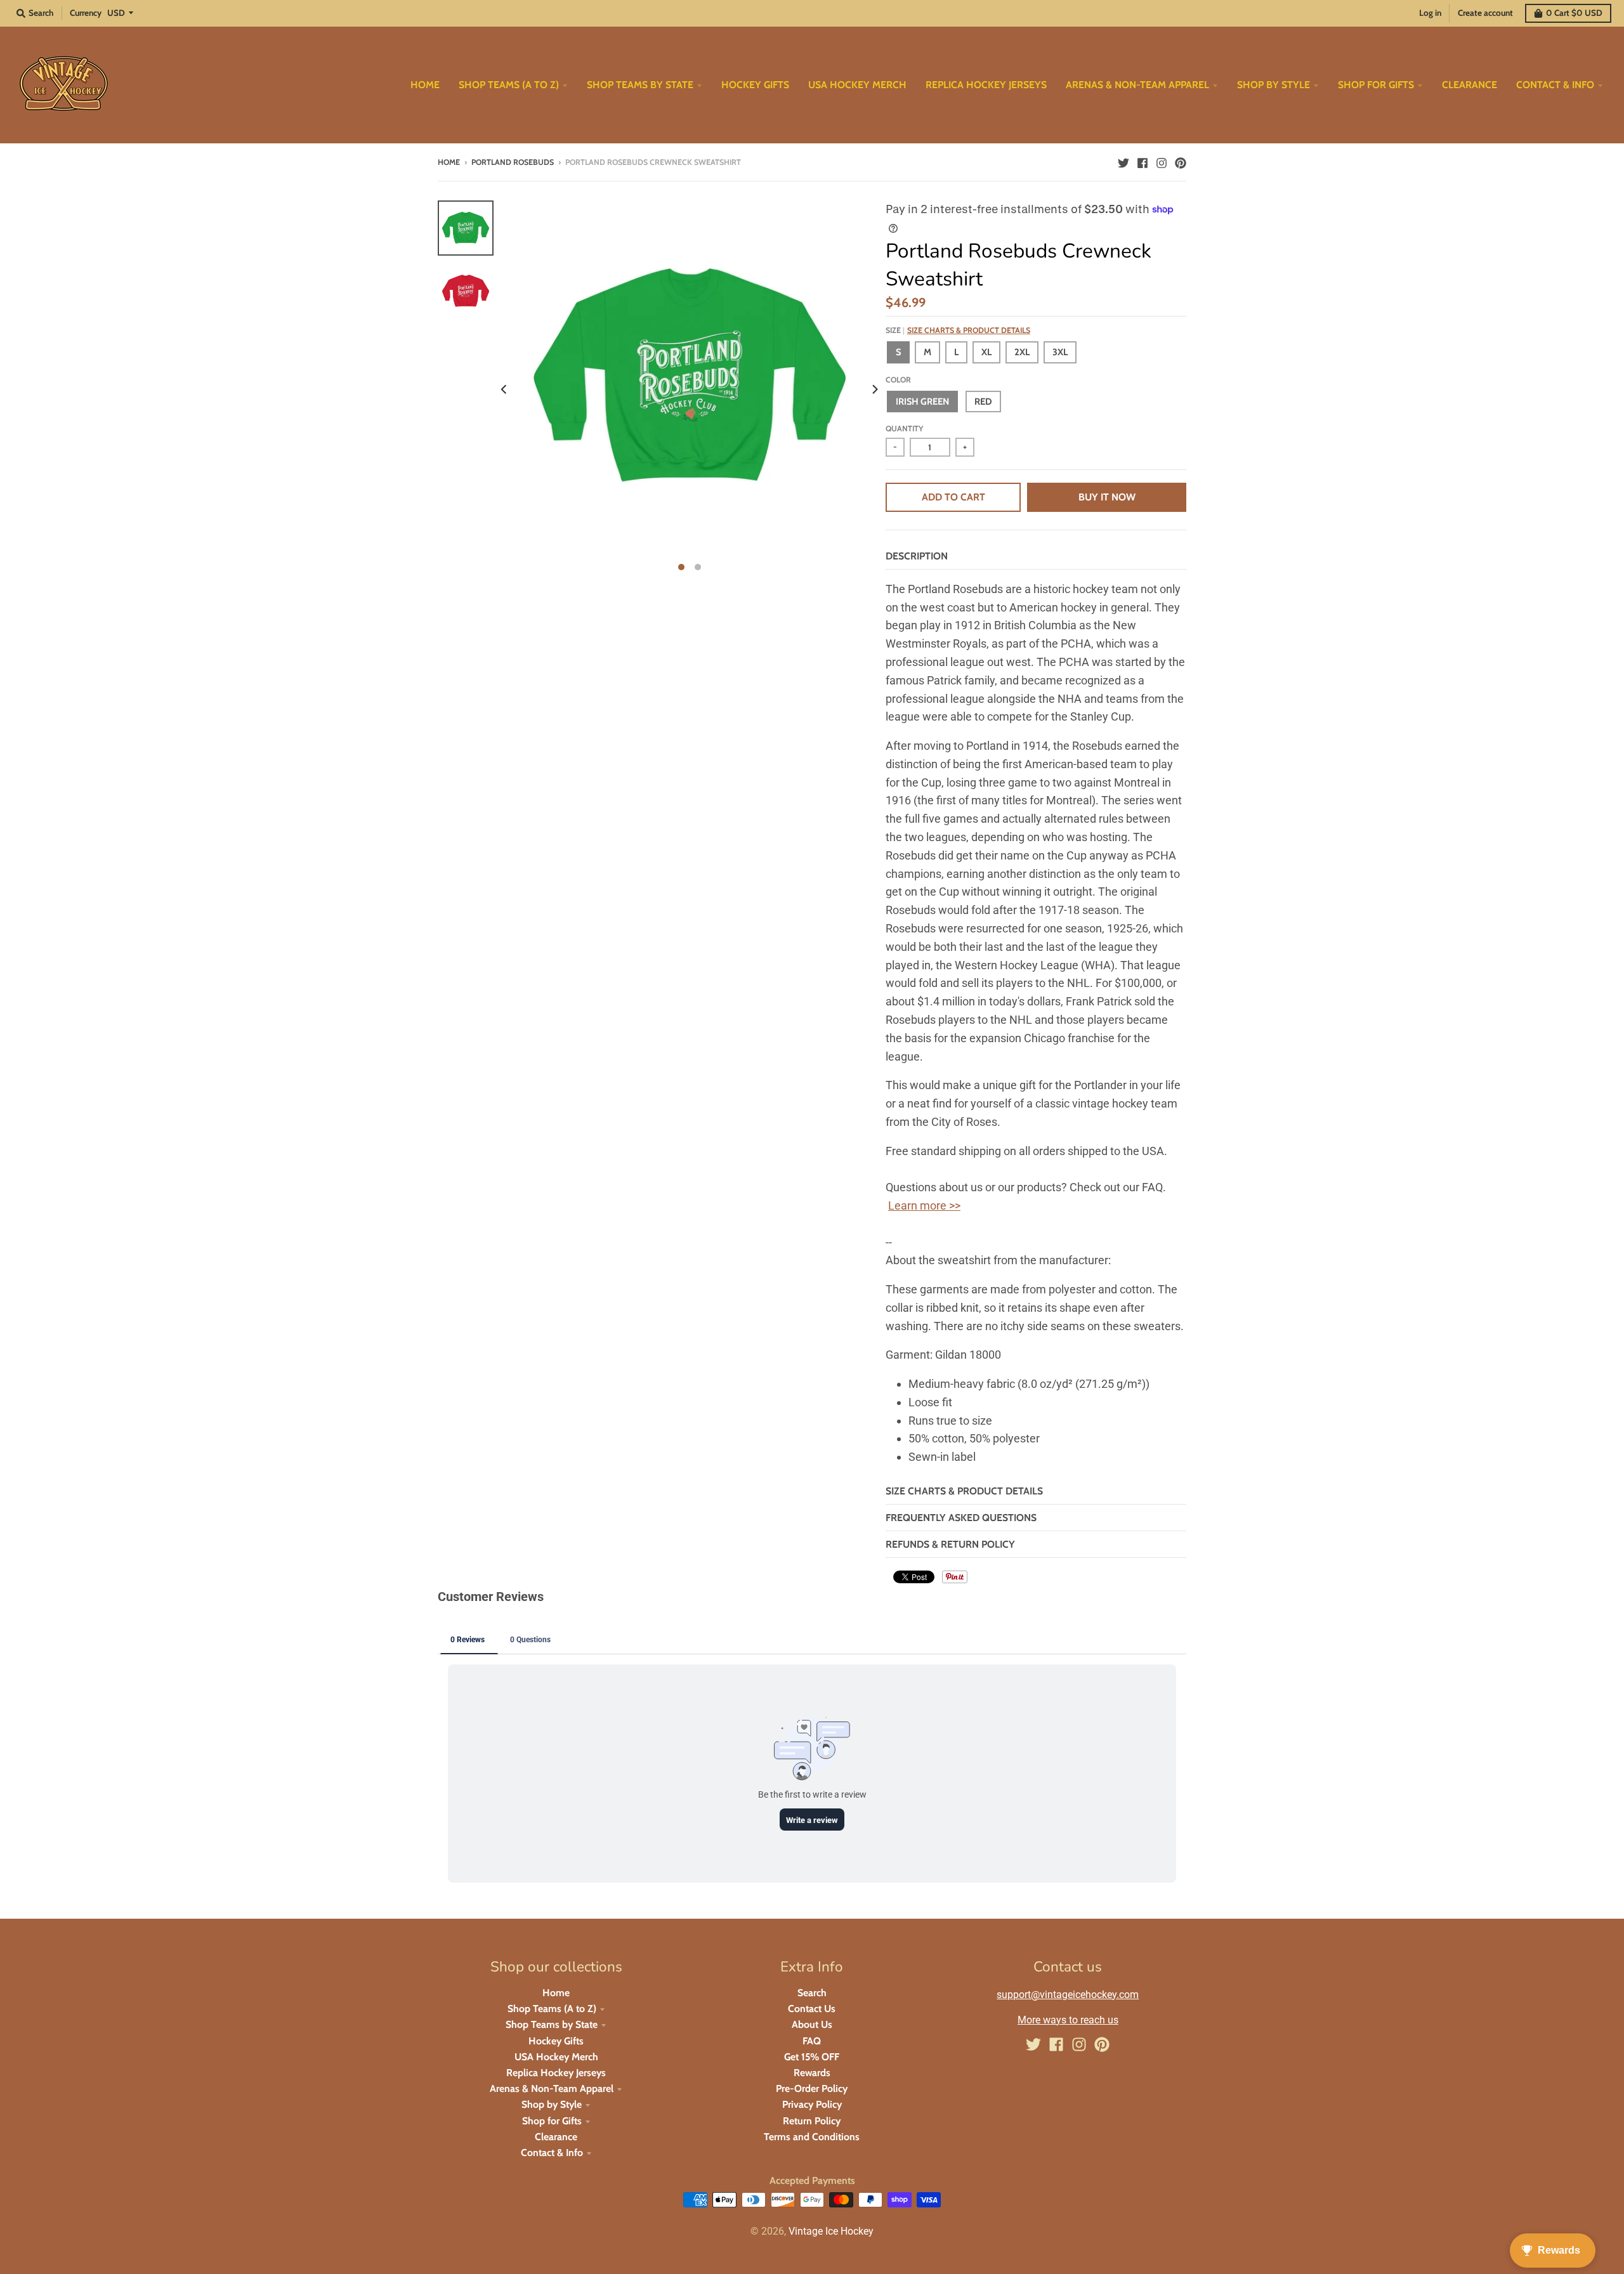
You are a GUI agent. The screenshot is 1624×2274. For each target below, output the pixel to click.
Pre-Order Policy (812, 2088)
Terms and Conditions (812, 2137)
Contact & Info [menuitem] (1555, 85)
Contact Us (812, 2009)
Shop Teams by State (552, 2024)
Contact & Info (552, 2153)
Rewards (812, 2073)
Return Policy (812, 2121)
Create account (1485, 13)
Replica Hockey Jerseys (556, 2073)
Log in (1430, 13)
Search (812, 1993)
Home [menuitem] (425, 85)
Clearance (556, 2137)
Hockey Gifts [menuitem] (755, 85)
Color (898, 380)
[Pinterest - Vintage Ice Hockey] (1181, 162)
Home (449, 162)
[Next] (874, 389)
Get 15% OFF (812, 2057)
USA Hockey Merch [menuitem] (857, 85)
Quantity (904, 428)
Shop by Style (552, 2104)
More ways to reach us (1068, 2020)
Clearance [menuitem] (1470, 85)
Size (958, 330)
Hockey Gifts (556, 2041)
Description (917, 556)
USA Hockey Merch (556, 2057)
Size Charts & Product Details (969, 330)
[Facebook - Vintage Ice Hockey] (1143, 162)
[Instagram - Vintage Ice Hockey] (1162, 162)
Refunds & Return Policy (950, 1544)
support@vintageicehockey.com (1068, 1995)
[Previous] (505, 389)
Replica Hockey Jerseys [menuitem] (986, 85)
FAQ (812, 2041)
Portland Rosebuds (513, 162)
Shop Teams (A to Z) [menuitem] (509, 85)
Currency (86, 13)
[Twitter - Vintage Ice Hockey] (1123, 162)
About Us (812, 2024)
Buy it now (1107, 497)
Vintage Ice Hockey (831, 2231)
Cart (1574, 13)
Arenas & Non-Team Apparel (552, 2088)
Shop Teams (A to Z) (552, 2009)
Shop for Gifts (552, 2121)
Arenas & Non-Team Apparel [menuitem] (1137, 85)
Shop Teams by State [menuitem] (640, 85)
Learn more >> (924, 1206)
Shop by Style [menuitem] (1274, 85)
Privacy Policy (812, 2104)
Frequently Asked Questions (961, 1518)
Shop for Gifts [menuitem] (1376, 85)
